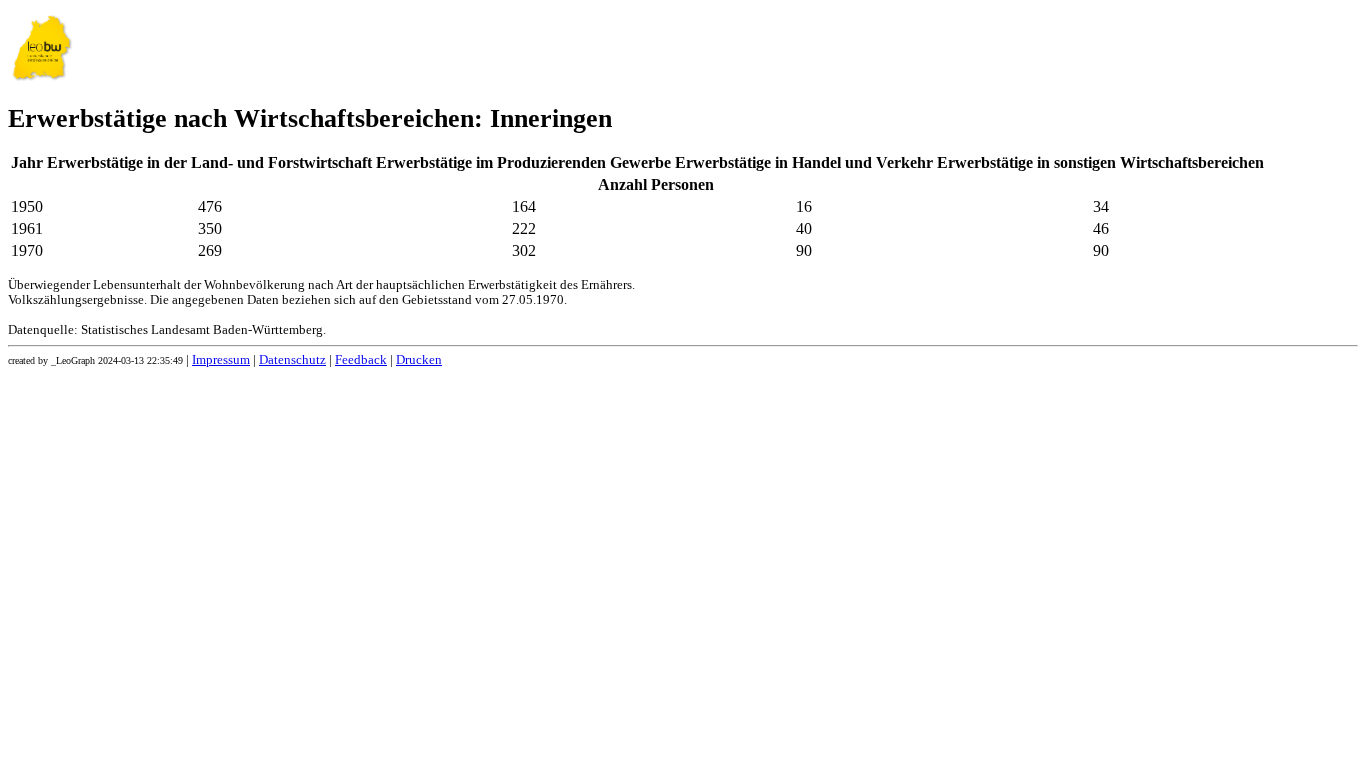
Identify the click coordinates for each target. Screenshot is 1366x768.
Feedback (361, 360)
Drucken (419, 360)
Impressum (221, 360)
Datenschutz (292, 360)
